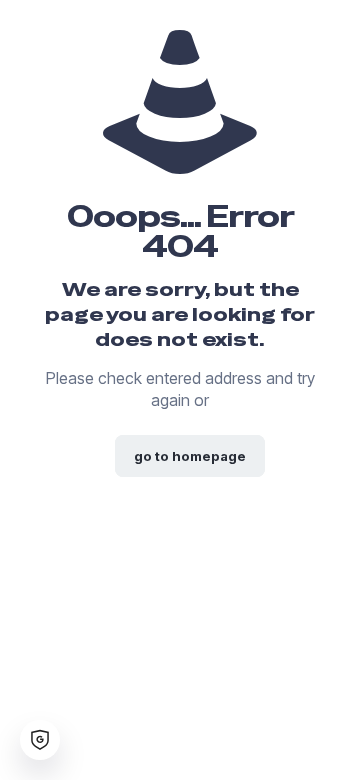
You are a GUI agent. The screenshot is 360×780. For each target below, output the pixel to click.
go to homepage (190, 456)
